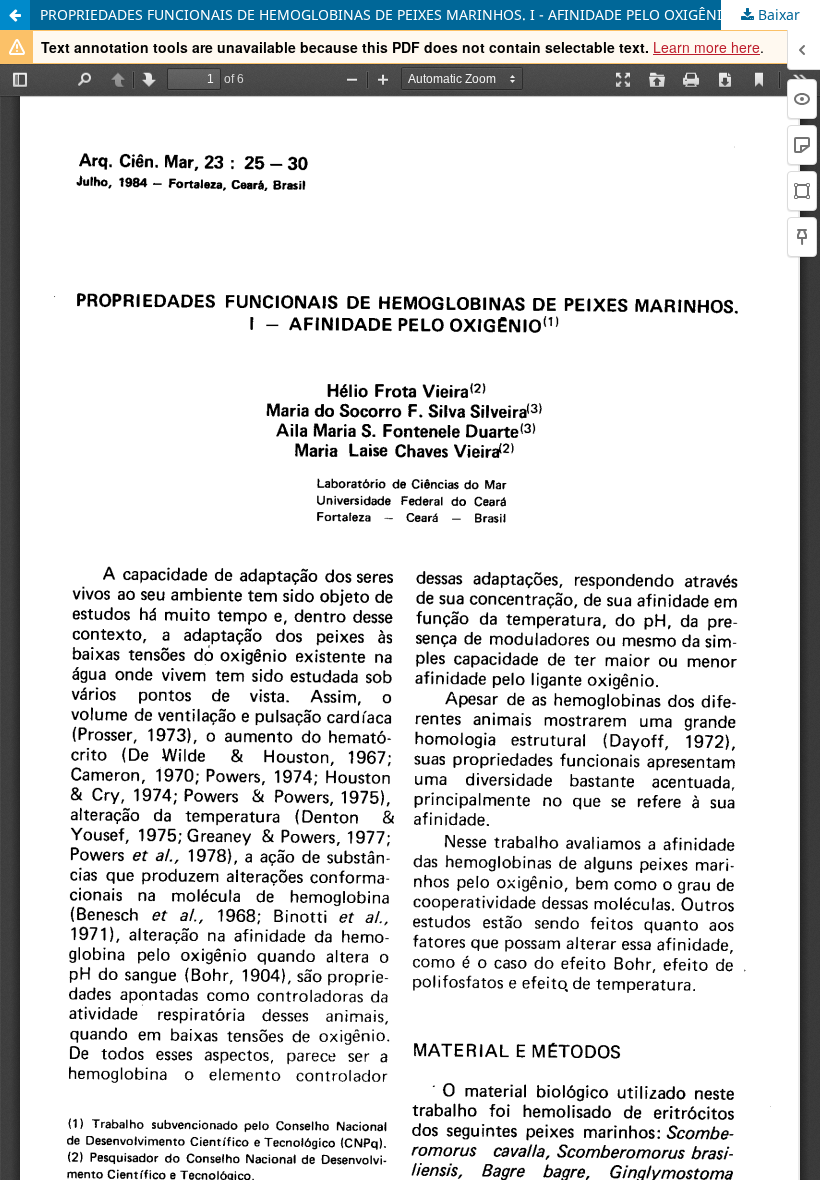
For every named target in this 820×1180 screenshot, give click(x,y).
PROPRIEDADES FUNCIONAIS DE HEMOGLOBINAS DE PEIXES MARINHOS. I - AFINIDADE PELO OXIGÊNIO (386, 14)
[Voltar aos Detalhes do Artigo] (15, 15)
